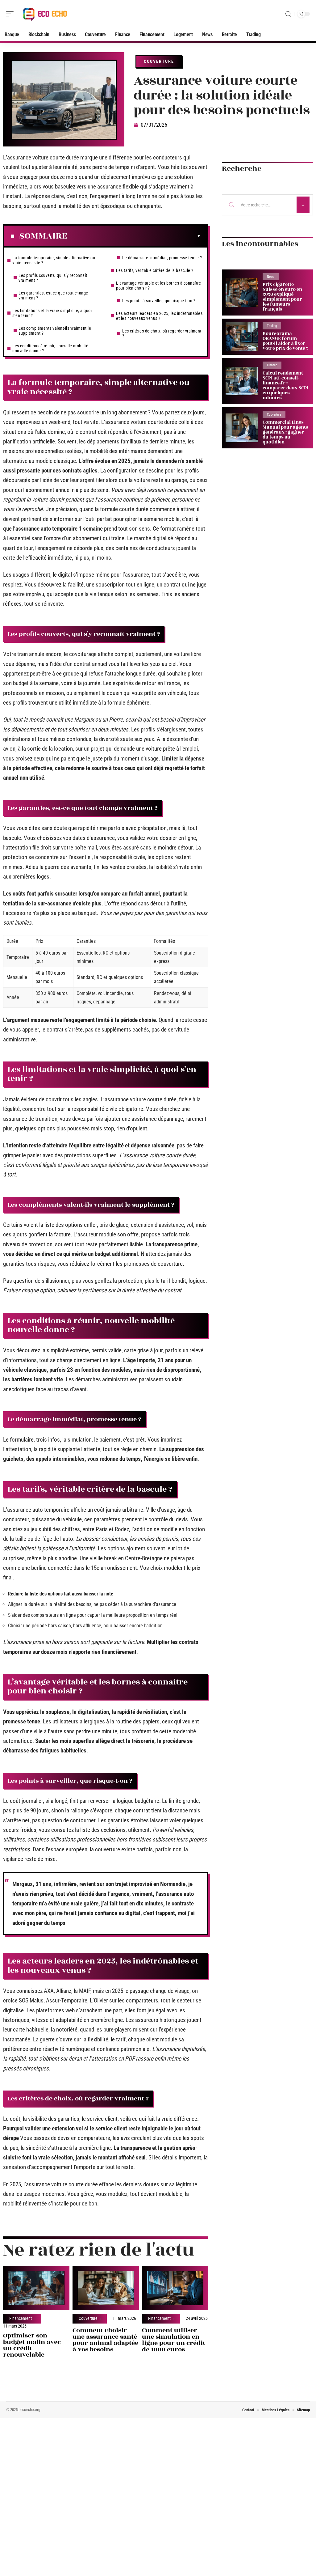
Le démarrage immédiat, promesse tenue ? (162, 258)
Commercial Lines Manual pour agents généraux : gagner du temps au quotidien (285, 432)
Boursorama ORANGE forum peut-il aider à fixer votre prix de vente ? (285, 341)
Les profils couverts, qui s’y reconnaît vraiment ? (53, 278)
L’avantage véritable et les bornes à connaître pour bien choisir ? (158, 286)
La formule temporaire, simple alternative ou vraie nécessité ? (54, 260)
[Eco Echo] (44, 14)
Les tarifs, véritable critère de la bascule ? (155, 270)
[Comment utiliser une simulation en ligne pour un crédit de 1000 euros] (175, 2288)
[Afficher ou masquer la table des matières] (134, 236)
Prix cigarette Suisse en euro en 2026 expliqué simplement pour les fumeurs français (282, 297)
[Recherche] (288, 14)
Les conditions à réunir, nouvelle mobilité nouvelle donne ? (50, 348)
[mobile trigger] (11, 14)
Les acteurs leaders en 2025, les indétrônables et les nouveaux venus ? (159, 316)
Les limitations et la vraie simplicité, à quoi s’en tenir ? (52, 313)
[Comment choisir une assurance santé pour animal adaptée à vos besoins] (106, 2288)
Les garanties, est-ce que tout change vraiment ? (53, 295)
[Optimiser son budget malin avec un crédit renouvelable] (36, 2288)
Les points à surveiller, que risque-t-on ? (159, 301)
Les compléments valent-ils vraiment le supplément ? (55, 331)
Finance (272, 365)
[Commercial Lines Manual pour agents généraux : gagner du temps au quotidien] (242, 428)
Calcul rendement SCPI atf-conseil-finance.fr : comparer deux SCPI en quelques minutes (285, 386)
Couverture (159, 61)
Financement (21, 2319)
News (271, 277)
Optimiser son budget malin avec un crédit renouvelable (32, 2345)
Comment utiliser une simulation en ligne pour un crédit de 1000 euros (174, 2340)
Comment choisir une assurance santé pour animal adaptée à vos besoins (105, 2340)
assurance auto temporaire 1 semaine (59, 529)
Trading (272, 326)
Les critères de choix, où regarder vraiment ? (162, 333)
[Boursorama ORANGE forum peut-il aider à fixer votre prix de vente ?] (242, 337)
